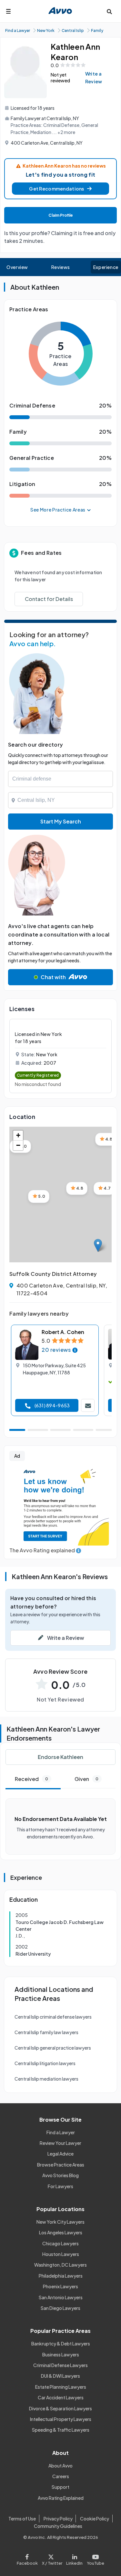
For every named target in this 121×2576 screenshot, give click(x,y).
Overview (17, 267)
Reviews (61, 267)
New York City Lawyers (60, 2222)
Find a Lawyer (61, 2132)
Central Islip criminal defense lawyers (53, 2017)
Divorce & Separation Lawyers (60, 2408)
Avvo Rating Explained (61, 2498)
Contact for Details (49, 599)
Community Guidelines (58, 2526)
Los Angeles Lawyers (61, 2232)
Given (86, 1779)
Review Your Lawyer (60, 2143)
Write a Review (94, 78)
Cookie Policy (95, 2519)
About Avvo (60, 2466)
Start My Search (61, 821)
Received (31, 1779)
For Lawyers (60, 2186)
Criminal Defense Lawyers (60, 2365)
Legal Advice (60, 2154)
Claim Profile (61, 215)
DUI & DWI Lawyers (60, 2376)
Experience (106, 267)
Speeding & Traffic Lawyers (61, 2430)
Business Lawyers (61, 2354)
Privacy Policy (58, 2519)
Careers (61, 2476)
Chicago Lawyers (60, 2243)
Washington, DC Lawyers (60, 2265)
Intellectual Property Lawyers (61, 2419)
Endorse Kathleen (60, 1757)
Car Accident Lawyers (61, 2397)
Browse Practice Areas (61, 2165)
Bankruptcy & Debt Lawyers (61, 2343)
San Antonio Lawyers (61, 2297)
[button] (60, 189)
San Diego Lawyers (60, 2308)
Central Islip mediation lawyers (46, 2079)
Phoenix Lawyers (60, 2286)
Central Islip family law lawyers (46, 2032)
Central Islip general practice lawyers (53, 2048)
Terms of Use (22, 2519)
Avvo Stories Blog (60, 2175)
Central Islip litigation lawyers (45, 2063)
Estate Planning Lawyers (61, 2387)
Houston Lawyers (61, 2254)
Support (60, 2487)
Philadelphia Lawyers (61, 2276)
